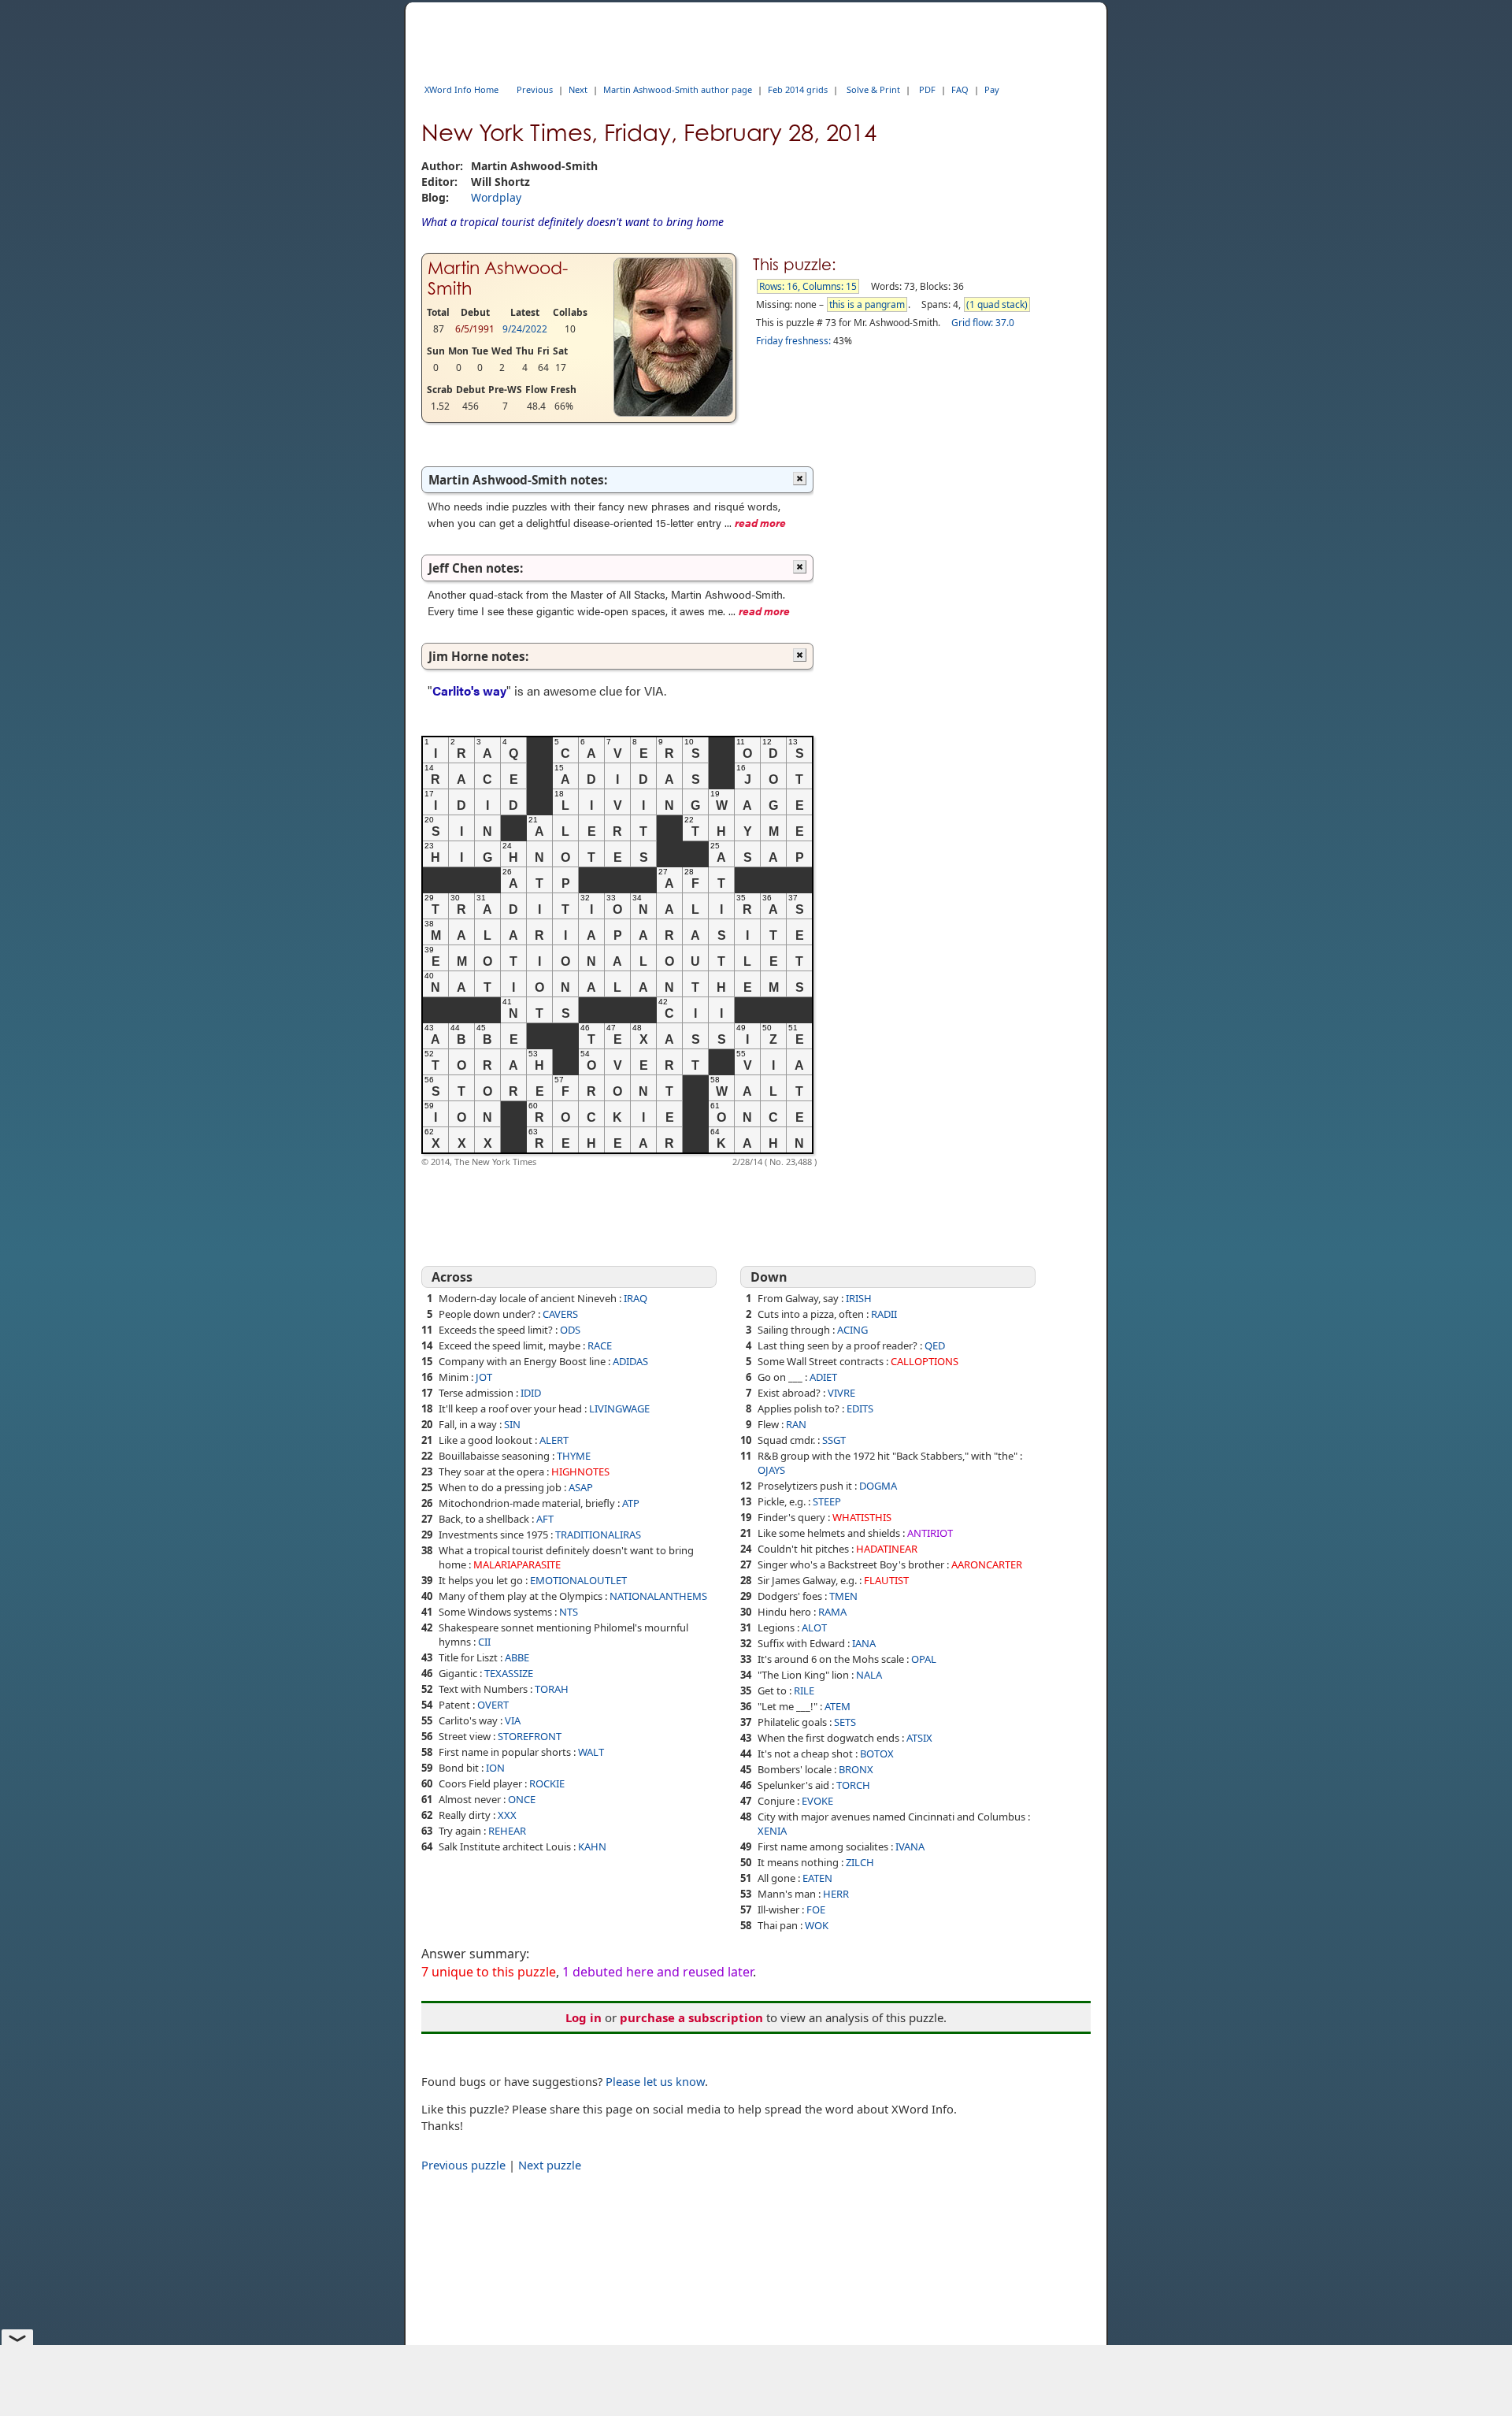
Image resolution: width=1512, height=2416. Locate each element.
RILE (804, 1690)
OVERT (493, 1705)
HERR (836, 1894)
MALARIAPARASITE (517, 1564)
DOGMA (878, 1486)
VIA (513, 1720)
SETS (845, 1722)
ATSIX (919, 1738)
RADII (884, 1314)
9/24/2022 (525, 329)
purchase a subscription (691, 2017)
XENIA (772, 1831)
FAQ (960, 89)
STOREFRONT (530, 1736)
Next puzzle (550, 2165)
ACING (852, 1330)
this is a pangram (867, 304)
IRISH (859, 1298)
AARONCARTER (987, 1564)
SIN (512, 1424)
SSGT (834, 1440)
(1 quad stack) (997, 304)
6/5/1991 (475, 329)
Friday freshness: (793, 341)
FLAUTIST (886, 1580)
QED (935, 1345)
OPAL (924, 1659)
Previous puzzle (463, 2165)
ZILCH (860, 1862)
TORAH (552, 1689)
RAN (796, 1424)
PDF (927, 89)
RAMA (832, 1612)
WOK (817, 1925)
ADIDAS (630, 1361)
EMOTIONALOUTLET (578, 1580)
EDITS (860, 1408)
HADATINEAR (887, 1549)
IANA (864, 1643)
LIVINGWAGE (619, 1408)
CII (484, 1642)
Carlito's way (469, 690)
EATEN (817, 1878)
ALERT (554, 1440)
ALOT (814, 1627)
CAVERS (560, 1314)
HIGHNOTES (580, 1471)
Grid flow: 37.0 (983, 323)
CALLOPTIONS (925, 1361)
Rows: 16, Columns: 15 (808, 286)
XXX (507, 1815)
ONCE (522, 1799)
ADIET (823, 1377)
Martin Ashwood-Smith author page (678, 89)
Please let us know (655, 2081)
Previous (535, 89)
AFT (545, 1519)
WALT (591, 1752)
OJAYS (771, 1470)
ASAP (581, 1487)
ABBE (517, 1657)
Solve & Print (873, 89)
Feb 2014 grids (798, 89)
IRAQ (636, 1298)
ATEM (838, 1706)
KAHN (592, 1846)
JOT (484, 1377)
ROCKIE (547, 1783)
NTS (569, 1612)
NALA (869, 1675)
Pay (992, 89)
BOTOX (877, 1754)
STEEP (827, 1501)
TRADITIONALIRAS (598, 1535)
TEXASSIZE (509, 1673)
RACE (600, 1345)
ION (495, 1768)
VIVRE (841, 1393)
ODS (570, 1330)
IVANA (910, 1846)
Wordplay (496, 197)
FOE (816, 1909)
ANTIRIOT (930, 1533)
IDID (531, 1393)
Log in (584, 2017)
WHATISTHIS (862, 1517)
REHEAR (507, 1831)
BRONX (856, 1769)
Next (578, 89)
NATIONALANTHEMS (658, 1596)
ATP (631, 1503)
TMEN (843, 1596)
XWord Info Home (461, 89)
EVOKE (817, 1801)
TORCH (853, 1785)
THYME (574, 1456)
